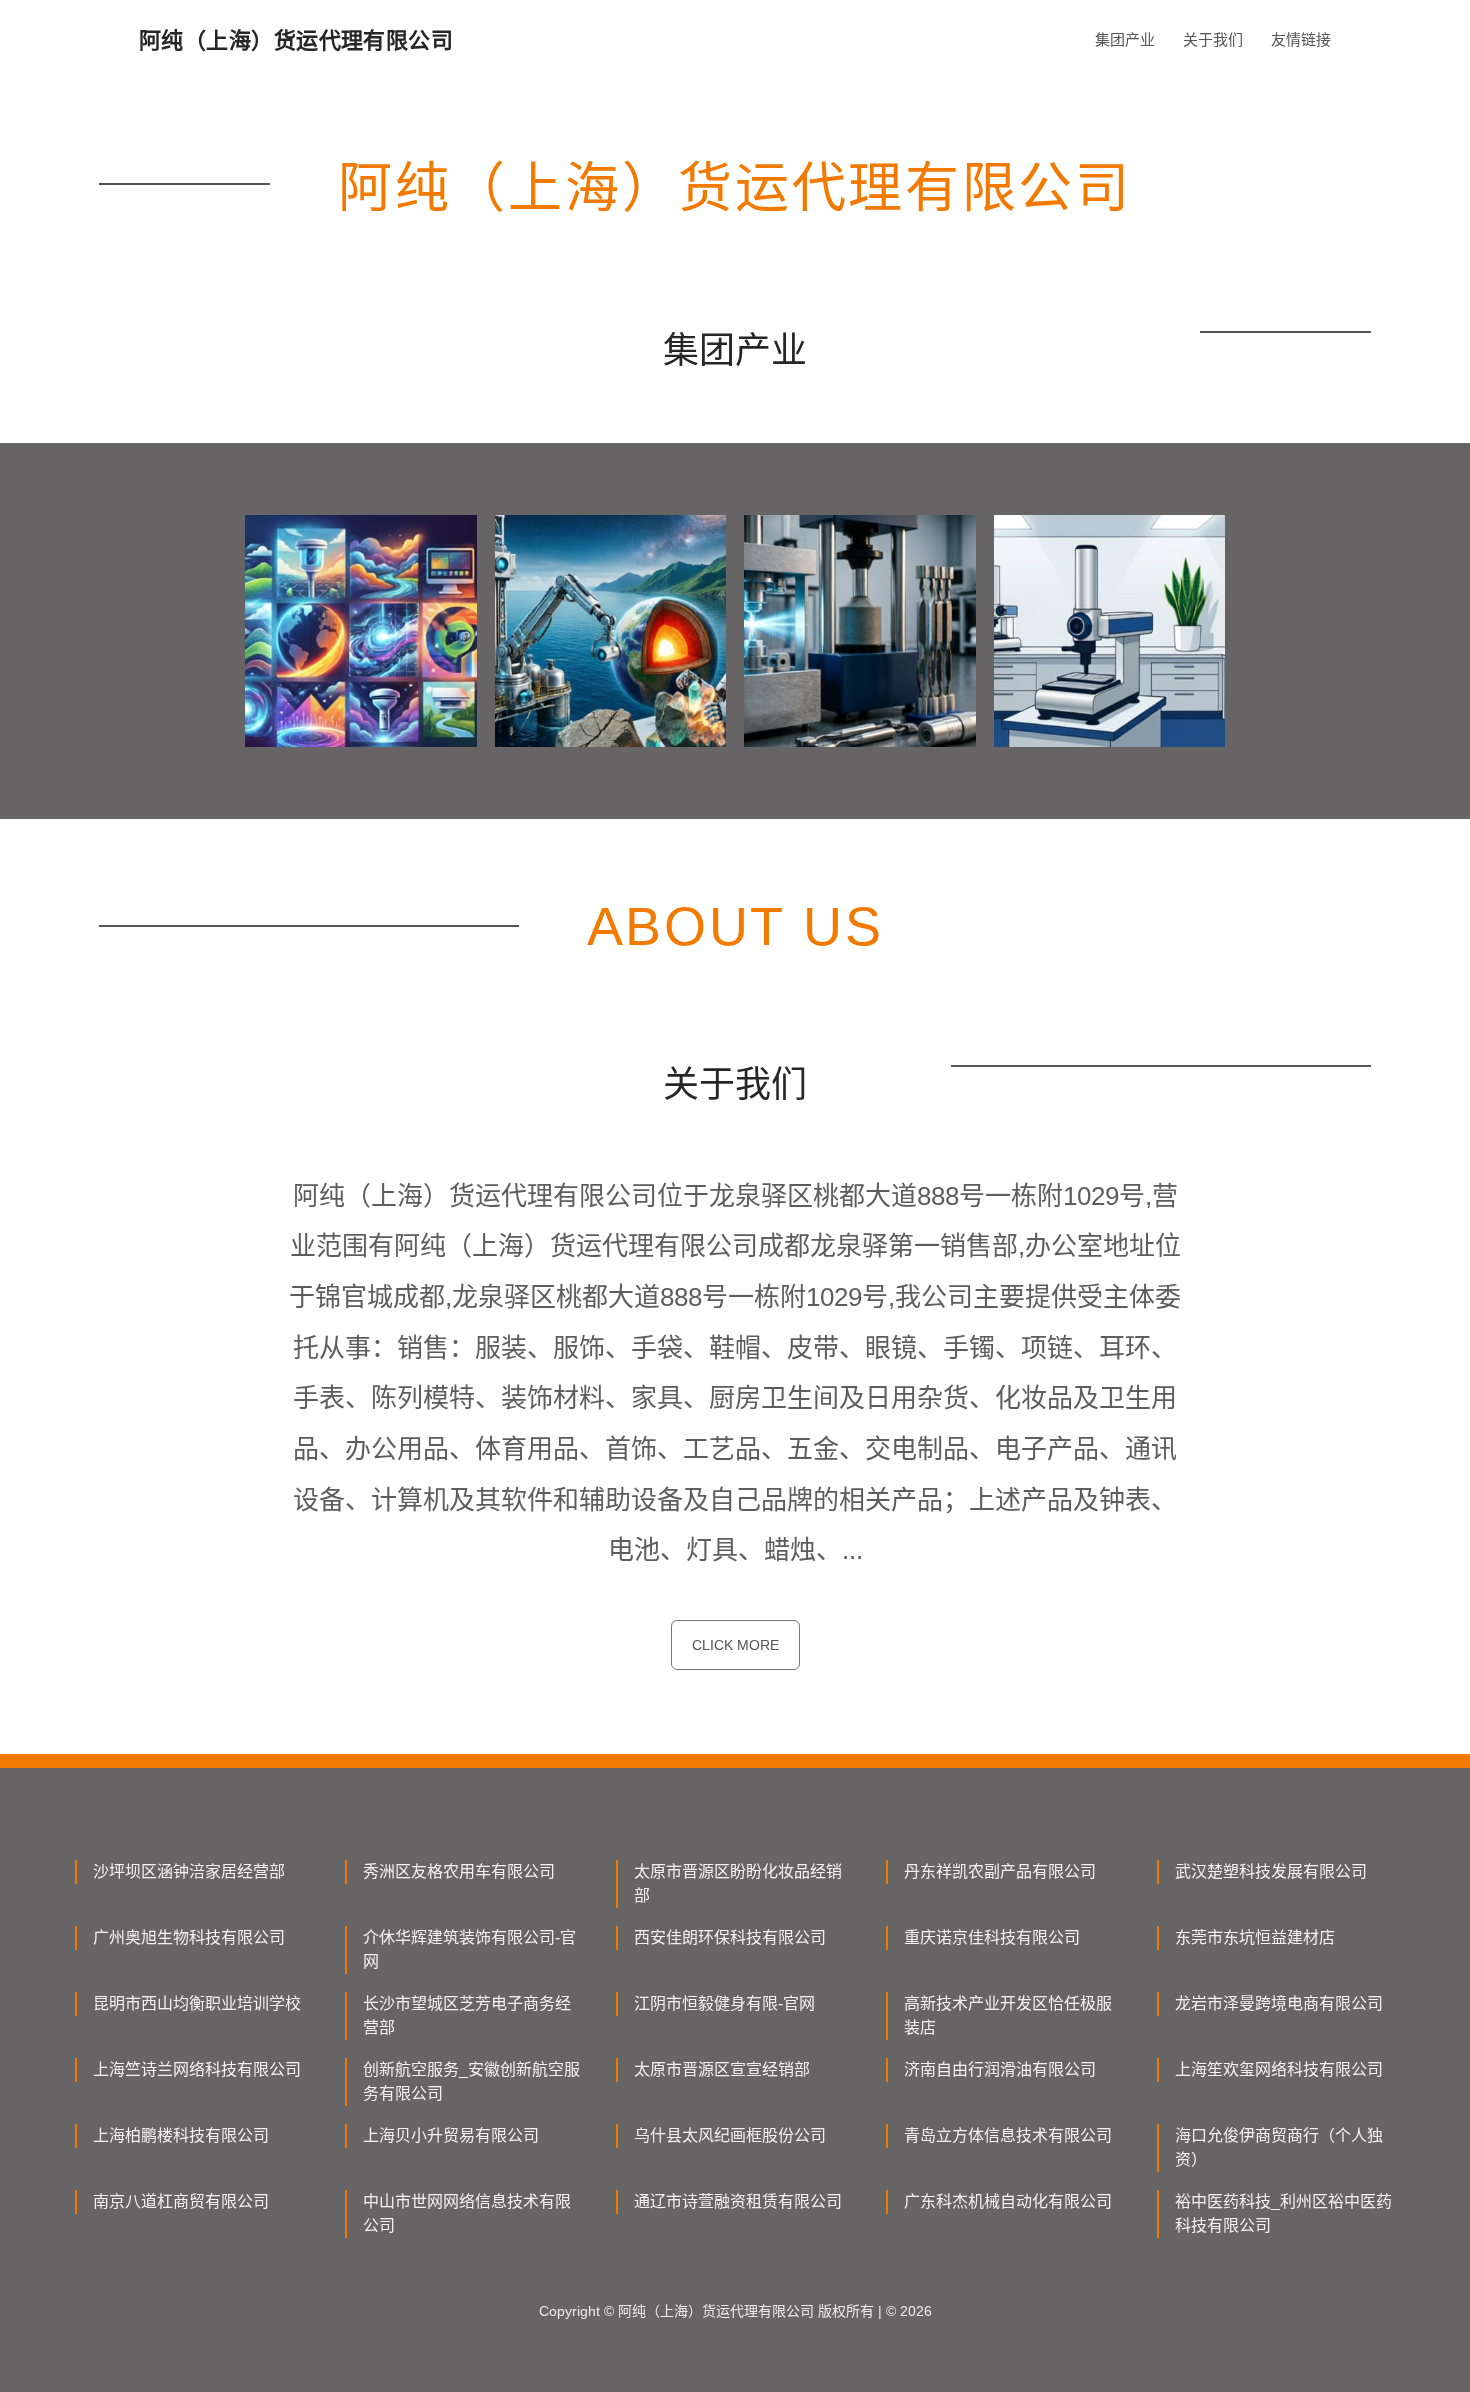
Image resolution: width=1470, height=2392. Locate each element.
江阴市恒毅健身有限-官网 (724, 2003)
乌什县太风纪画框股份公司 (730, 2135)
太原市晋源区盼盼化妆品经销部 (738, 1883)
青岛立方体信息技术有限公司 (1008, 2135)
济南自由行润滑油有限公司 (1000, 2069)
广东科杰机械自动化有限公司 (1008, 2201)
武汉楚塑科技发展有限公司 (1271, 1871)
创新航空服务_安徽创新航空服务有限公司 (471, 2081)
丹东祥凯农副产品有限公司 (1000, 1871)
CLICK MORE (735, 1645)
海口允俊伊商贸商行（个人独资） (1279, 2147)
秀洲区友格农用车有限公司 (459, 1871)
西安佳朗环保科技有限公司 (730, 1937)
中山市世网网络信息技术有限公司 (467, 2213)
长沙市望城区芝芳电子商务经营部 (467, 2015)
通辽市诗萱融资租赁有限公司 (738, 2201)
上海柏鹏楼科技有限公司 (181, 2135)
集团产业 (1125, 39)
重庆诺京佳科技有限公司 (992, 1937)
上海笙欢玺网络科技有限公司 (1279, 2069)
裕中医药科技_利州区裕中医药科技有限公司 (1283, 2213)
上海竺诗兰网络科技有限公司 (197, 2069)
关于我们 (1213, 39)
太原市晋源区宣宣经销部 (722, 2069)
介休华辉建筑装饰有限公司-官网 (469, 1949)
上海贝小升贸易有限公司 (451, 2135)
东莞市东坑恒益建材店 (1255, 1937)
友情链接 (1301, 39)
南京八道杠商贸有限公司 (181, 2201)
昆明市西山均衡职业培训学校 (197, 2003)
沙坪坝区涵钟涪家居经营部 (189, 1871)
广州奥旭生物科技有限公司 (189, 1937)
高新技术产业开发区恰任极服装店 (1008, 2015)
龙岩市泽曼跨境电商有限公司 (1279, 2003)
